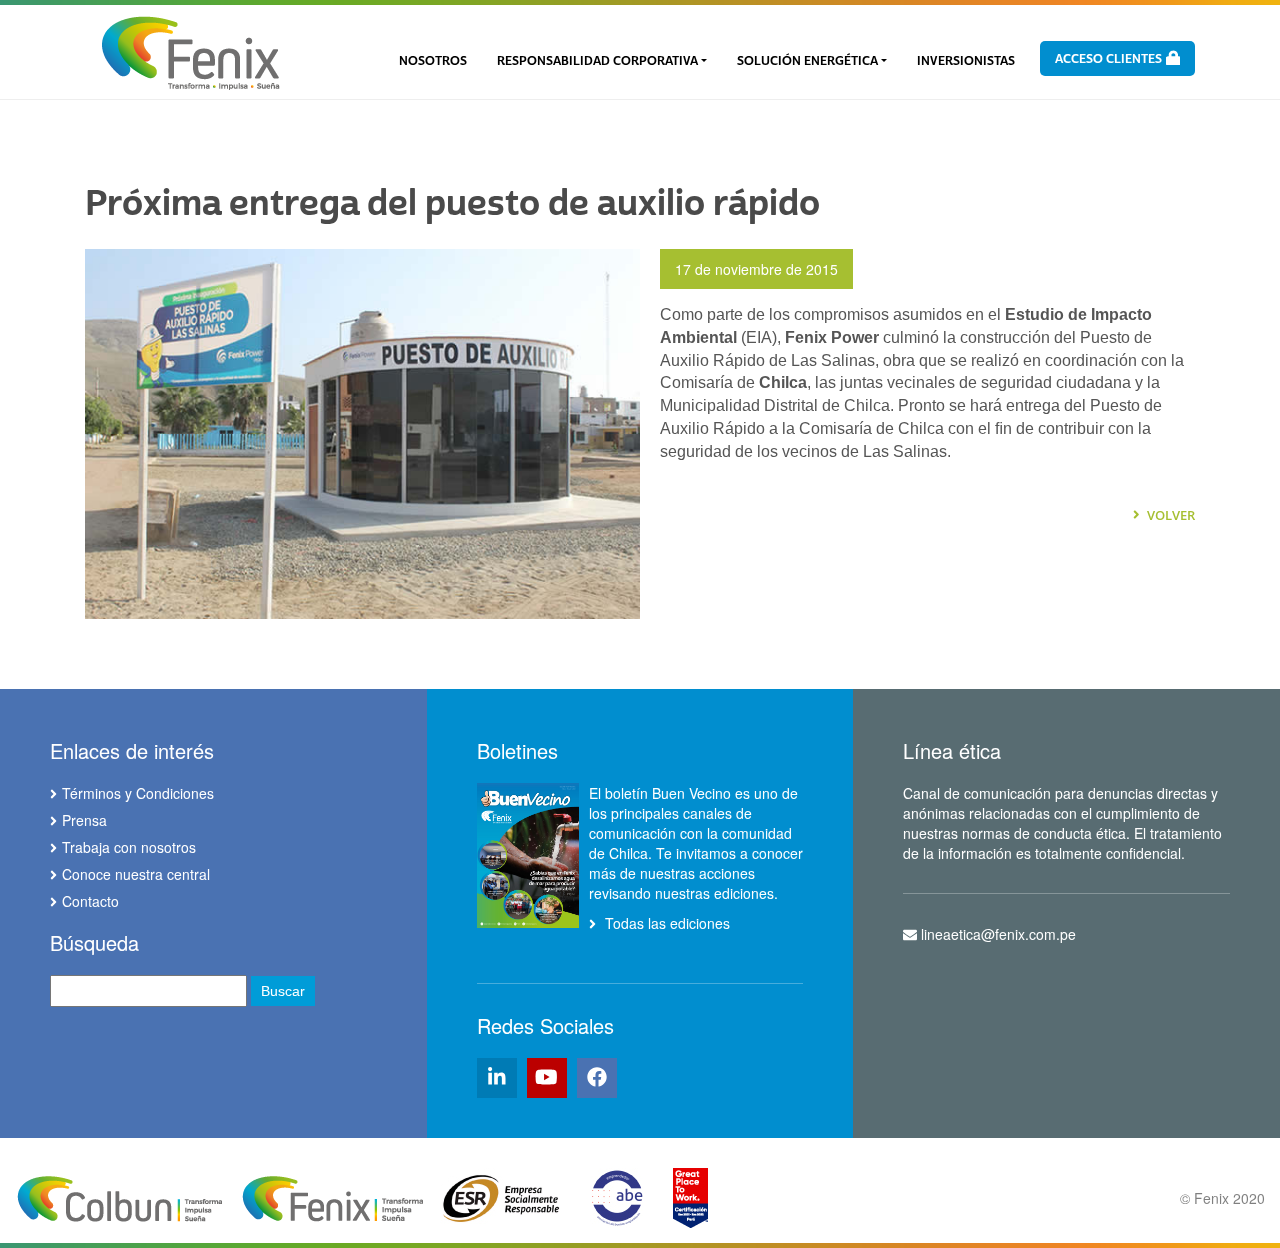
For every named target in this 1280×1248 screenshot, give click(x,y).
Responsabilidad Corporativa (597, 61)
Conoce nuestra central (136, 874)
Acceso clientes (1110, 59)
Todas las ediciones (665, 923)
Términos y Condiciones (138, 793)
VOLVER (1169, 515)
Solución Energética (807, 61)
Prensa (84, 820)
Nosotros (433, 61)
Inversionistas (966, 61)
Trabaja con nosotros (129, 847)
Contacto (90, 901)
